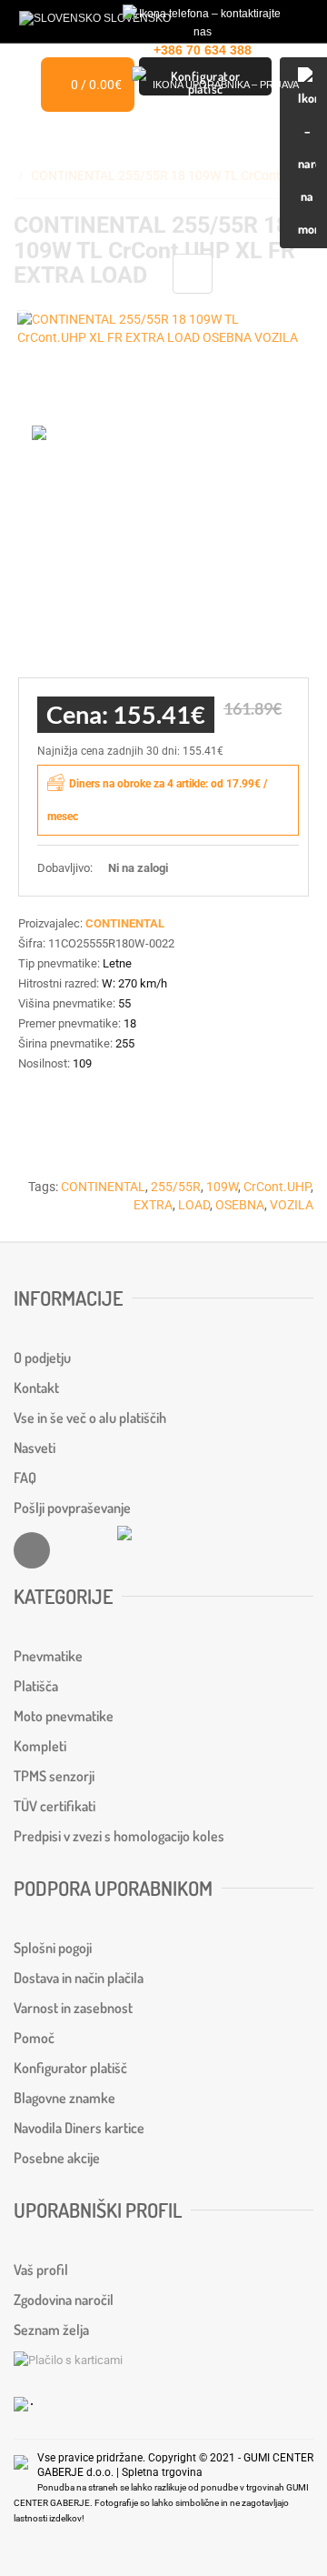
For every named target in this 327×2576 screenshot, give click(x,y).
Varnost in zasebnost (73, 2008)
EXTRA (153, 1205)
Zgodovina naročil (64, 2300)
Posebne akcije (57, 2158)
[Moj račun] (218, 88)
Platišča (36, 1686)
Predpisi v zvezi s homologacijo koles (119, 1836)
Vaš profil (41, 2270)
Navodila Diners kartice (79, 2128)
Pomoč (34, 2038)
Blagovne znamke (64, 2098)
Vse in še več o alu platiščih (90, 1418)
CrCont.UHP (277, 1187)
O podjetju (42, 1358)
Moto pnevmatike (64, 1716)
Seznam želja (51, 2330)
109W (222, 1187)
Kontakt (36, 1388)
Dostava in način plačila (79, 1978)
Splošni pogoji (53, 1948)
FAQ (25, 1478)
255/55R (176, 1187)
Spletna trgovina (162, 2472)
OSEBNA (240, 1205)
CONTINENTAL (103, 1187)
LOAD (194, 1205)
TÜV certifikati (54, 1806)
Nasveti (35, 1448)
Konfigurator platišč (70, 2068)
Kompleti (40, 1746)
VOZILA (292, 1205)
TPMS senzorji (54, 1776)
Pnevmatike (48, 1656)
